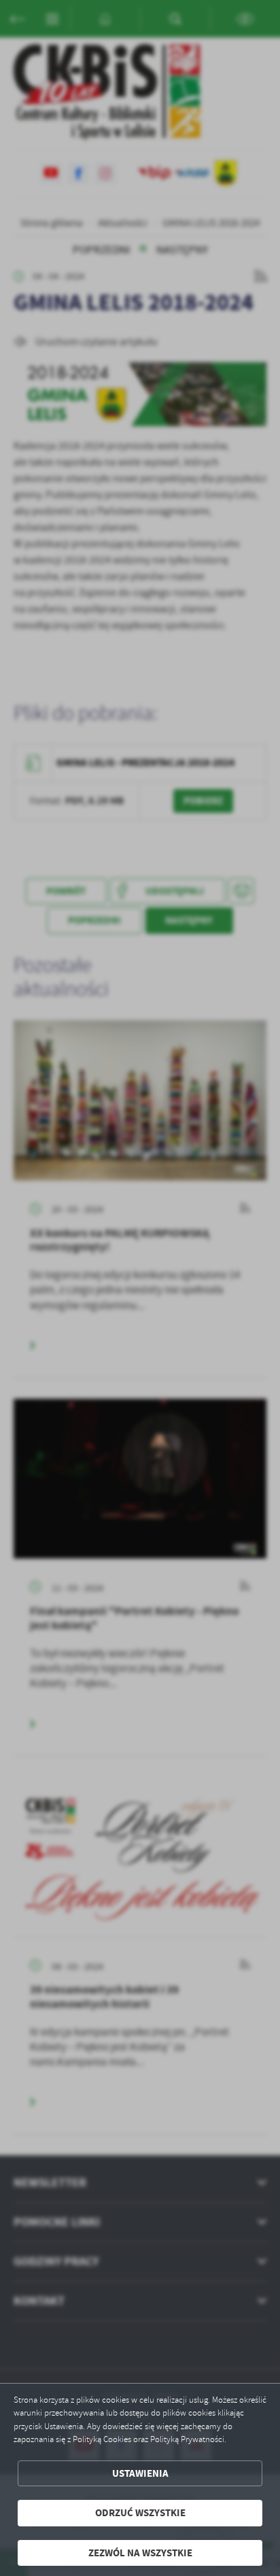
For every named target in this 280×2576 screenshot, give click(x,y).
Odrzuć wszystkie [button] (140, 2513)
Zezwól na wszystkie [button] (140, 2553)
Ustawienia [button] (140, 2473)
